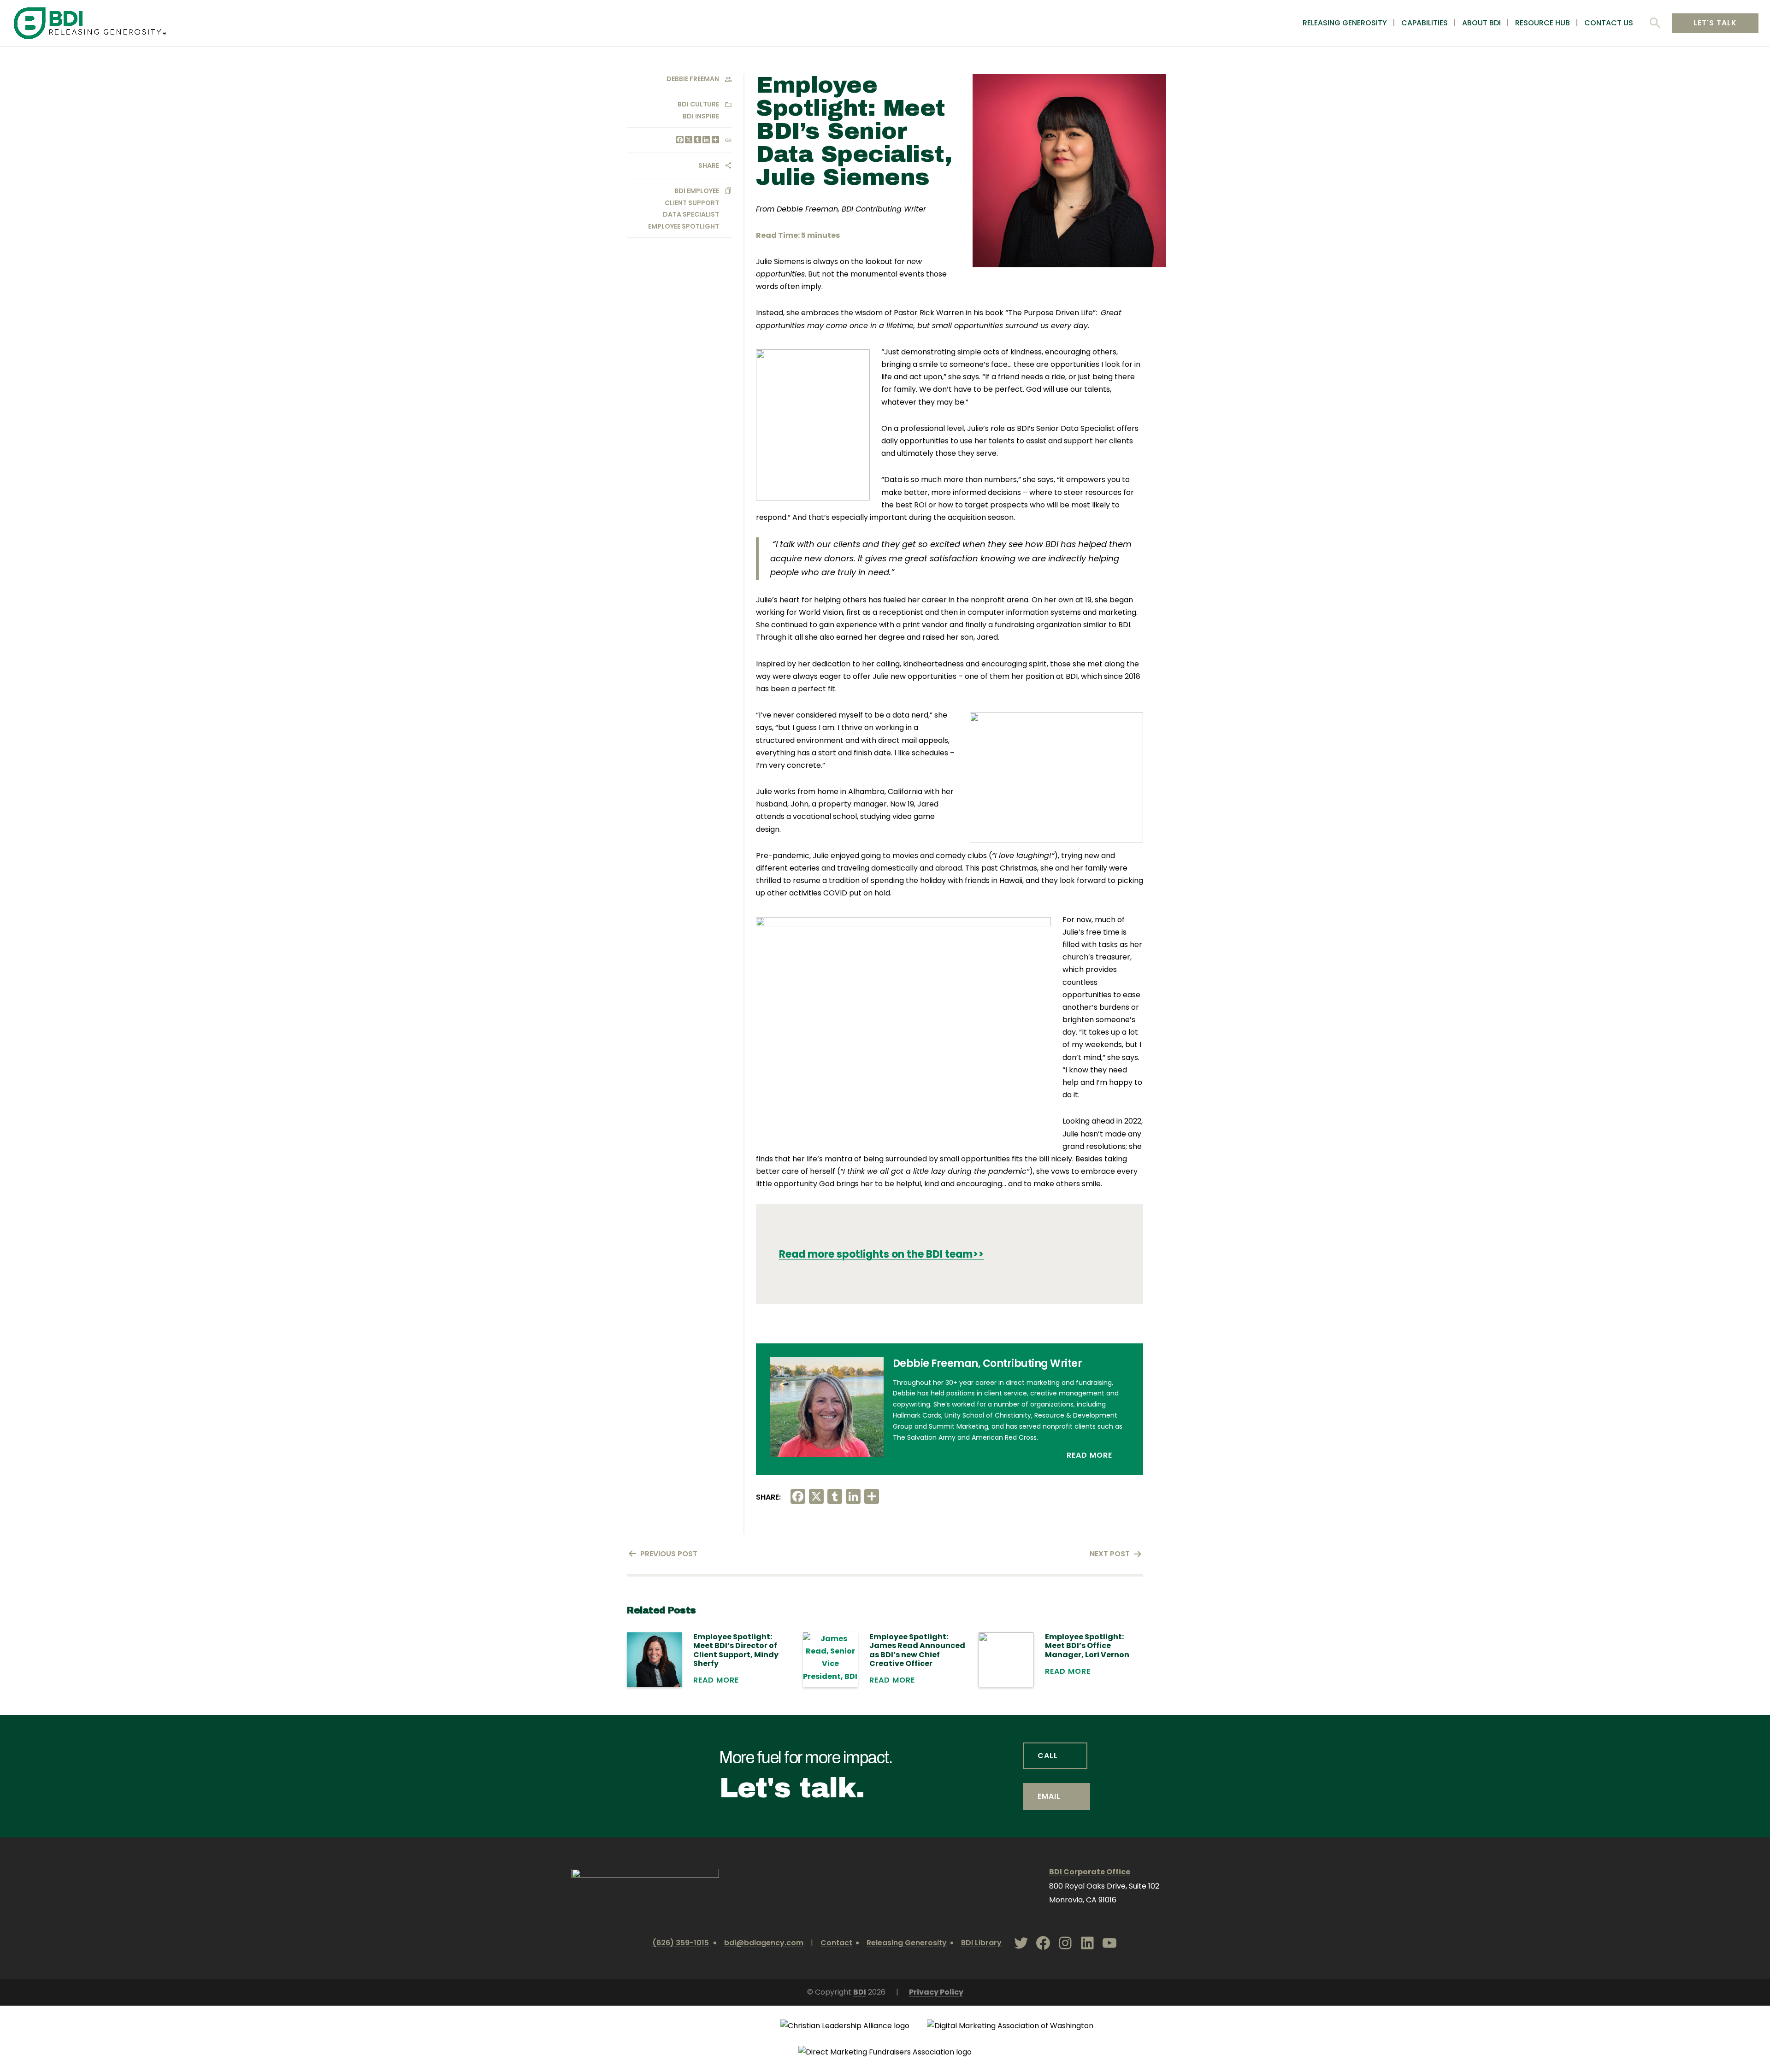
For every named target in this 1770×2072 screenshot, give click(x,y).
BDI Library (981, 1943)
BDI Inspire (701, 116)
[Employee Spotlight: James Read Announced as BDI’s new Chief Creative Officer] (830, 1660)
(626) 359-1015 (681, 1943)
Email (1049, 1796)
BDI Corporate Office (1090, 1872)
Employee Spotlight (684, 226)
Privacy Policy (936, 1992)
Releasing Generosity (1345, 23)
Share (709, 165)
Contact (836, 1943)
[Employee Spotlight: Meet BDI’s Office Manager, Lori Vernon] (1006, 1660)
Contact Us (1609, 23)
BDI (860, 1992)
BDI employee (697, 191)
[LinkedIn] (705, 140)
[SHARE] (714, 140)
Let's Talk (1715, 23)
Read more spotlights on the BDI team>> (881, 1254)
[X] (688, 140)
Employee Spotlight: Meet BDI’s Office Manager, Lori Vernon (1088, 1646)
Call (1048, 1756)
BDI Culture (698, 104)
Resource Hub (1543, 23)
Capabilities (1425, 23)
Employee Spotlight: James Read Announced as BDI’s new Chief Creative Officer (917, 1650)
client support (692, 203)
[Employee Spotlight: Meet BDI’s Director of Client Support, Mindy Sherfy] (654, 1660)
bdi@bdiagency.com (764, 1943)
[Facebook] (679, 140)
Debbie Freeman (693, 79)
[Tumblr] (697, 140)
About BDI (1481, 23)
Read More (1091, 1455)
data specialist (691, 214)
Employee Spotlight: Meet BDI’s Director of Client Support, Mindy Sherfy (736, 1650)
